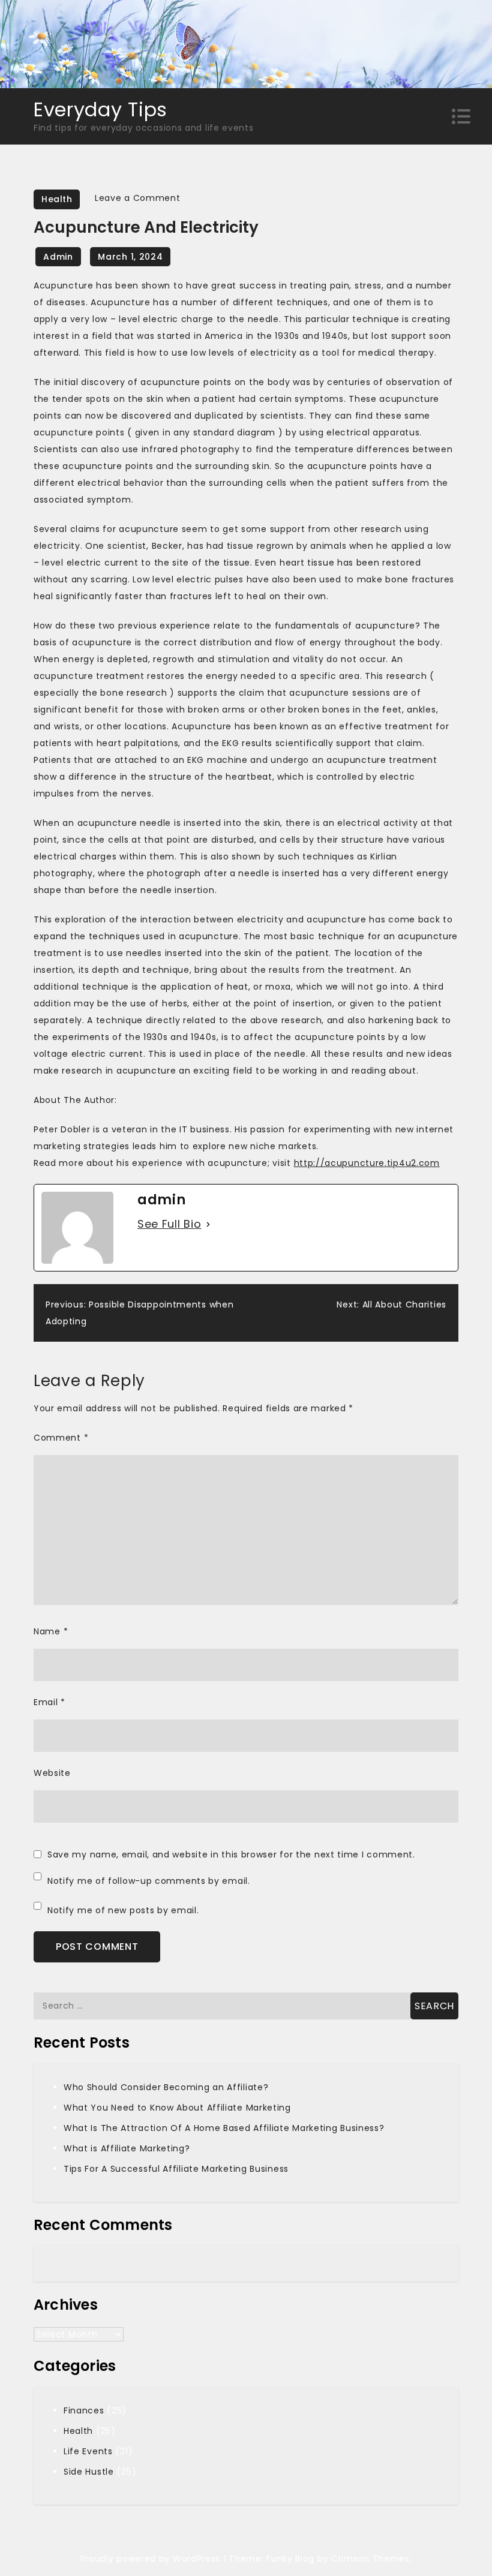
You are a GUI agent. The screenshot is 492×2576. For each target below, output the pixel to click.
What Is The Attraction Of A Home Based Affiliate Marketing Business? (224, 2128)
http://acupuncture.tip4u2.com (367, 1163)
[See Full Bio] (208, 1224)
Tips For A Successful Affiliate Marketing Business (176, 2169)
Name (51, 1631)
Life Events (88, 2451)
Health (57, 199)
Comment (61, 1438)
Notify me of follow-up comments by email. (149, 1881)
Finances (84, 2410)
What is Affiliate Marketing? (127, 2148)
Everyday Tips (100, 109)
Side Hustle (89, 2472)
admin (58, 257)
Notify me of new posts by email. (123, 1910)
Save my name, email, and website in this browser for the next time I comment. (231, 1854)
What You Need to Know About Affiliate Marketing (177, 2108)
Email (49, 1702)
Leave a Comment (138, 198)
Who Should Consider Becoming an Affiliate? (166, 2087)
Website (52, 1773)
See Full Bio (169, 1224)
